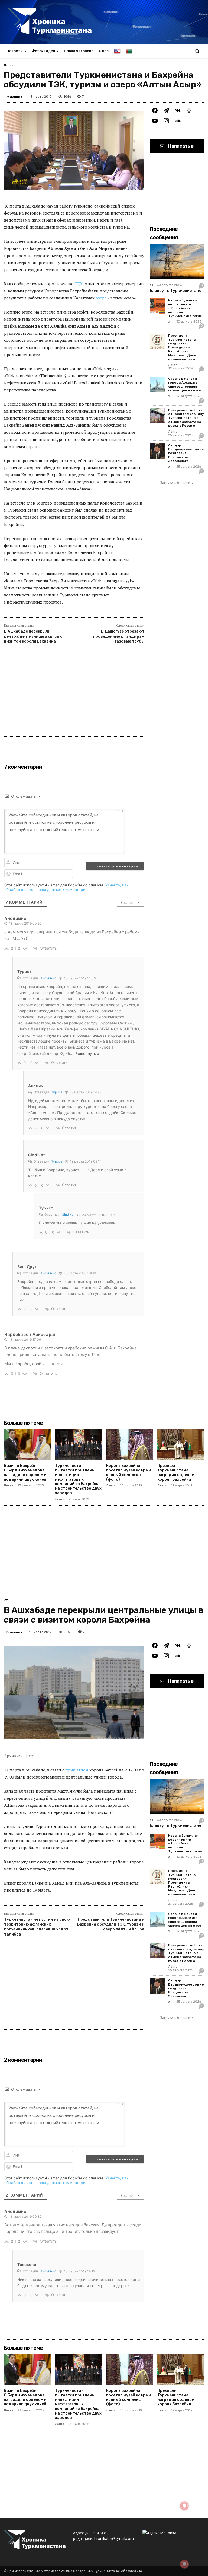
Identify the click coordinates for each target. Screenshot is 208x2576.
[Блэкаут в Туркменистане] (177, 261)
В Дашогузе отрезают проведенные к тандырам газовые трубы (119, 636)
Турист (57, 1092)
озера (101, 298)
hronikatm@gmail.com (114, 2538)
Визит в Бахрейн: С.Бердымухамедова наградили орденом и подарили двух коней (25, 1472)
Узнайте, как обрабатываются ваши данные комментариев (66, 887)
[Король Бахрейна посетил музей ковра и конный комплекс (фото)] (130, 1445)
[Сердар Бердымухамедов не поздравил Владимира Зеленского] (157, 451)
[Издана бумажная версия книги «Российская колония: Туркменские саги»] (157, 306)
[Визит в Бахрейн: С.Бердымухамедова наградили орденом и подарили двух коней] (27, 1445)
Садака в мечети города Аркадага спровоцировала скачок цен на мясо (185, 384)
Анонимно (48, 978)
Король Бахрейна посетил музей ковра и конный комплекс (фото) (129, 1472)
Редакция (14, 97)
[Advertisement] (74, 696)
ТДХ (79, 284)
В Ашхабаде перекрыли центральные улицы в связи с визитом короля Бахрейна (33, 636)
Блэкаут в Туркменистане (175, 291)
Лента (9, 65)
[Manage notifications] (184, 2564)
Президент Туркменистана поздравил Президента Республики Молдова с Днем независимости (182, 347)
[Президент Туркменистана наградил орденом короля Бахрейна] (181, 1445)
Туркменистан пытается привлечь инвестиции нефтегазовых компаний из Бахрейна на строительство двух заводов (78, 1479)
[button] (197, 51)
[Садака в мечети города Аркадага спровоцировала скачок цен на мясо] (157, 384)
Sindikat (68, 1214)
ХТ (152, 285)
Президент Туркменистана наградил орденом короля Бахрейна (176, 1472)
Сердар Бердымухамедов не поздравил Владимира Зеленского (186, 453)
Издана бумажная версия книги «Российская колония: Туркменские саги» (185, 308)
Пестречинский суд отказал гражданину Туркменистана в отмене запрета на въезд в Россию (186, 418)
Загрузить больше (175, 483)
